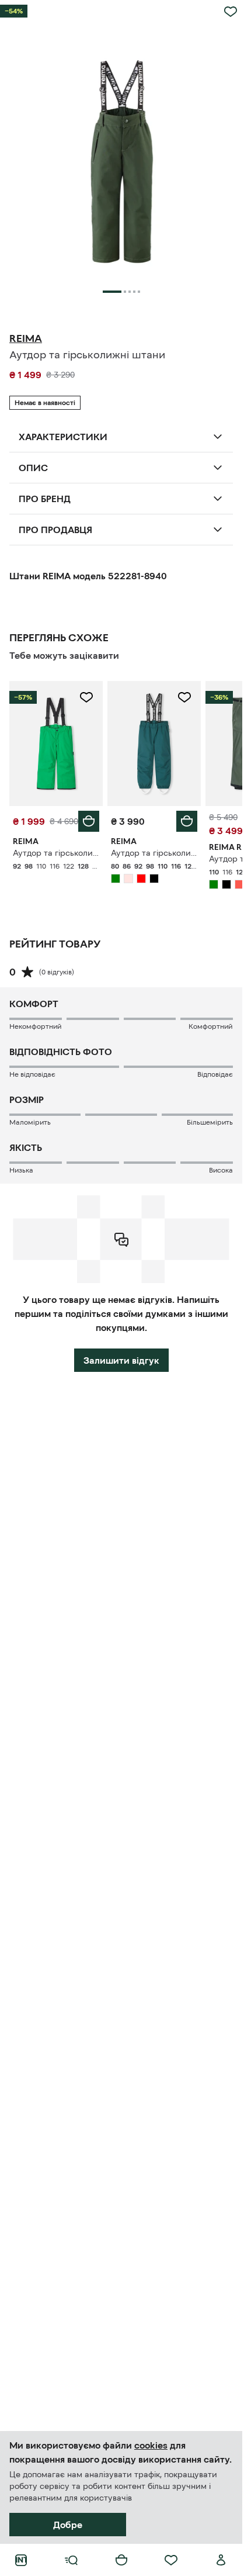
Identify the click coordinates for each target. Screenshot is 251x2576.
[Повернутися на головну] (21, 2560)
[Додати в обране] (231, 12)
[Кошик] (121, 2560)
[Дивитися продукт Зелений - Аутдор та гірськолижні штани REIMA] (56, 743)
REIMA (26, 338)
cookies (151, 2445)
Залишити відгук (121, 1360)
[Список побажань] (171, 2560)
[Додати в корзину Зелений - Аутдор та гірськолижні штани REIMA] (89, 821)
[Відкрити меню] (71, 2560)
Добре (68, 2525)
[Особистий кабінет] (221, 2560)
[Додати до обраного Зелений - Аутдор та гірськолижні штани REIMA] (86, 697)
